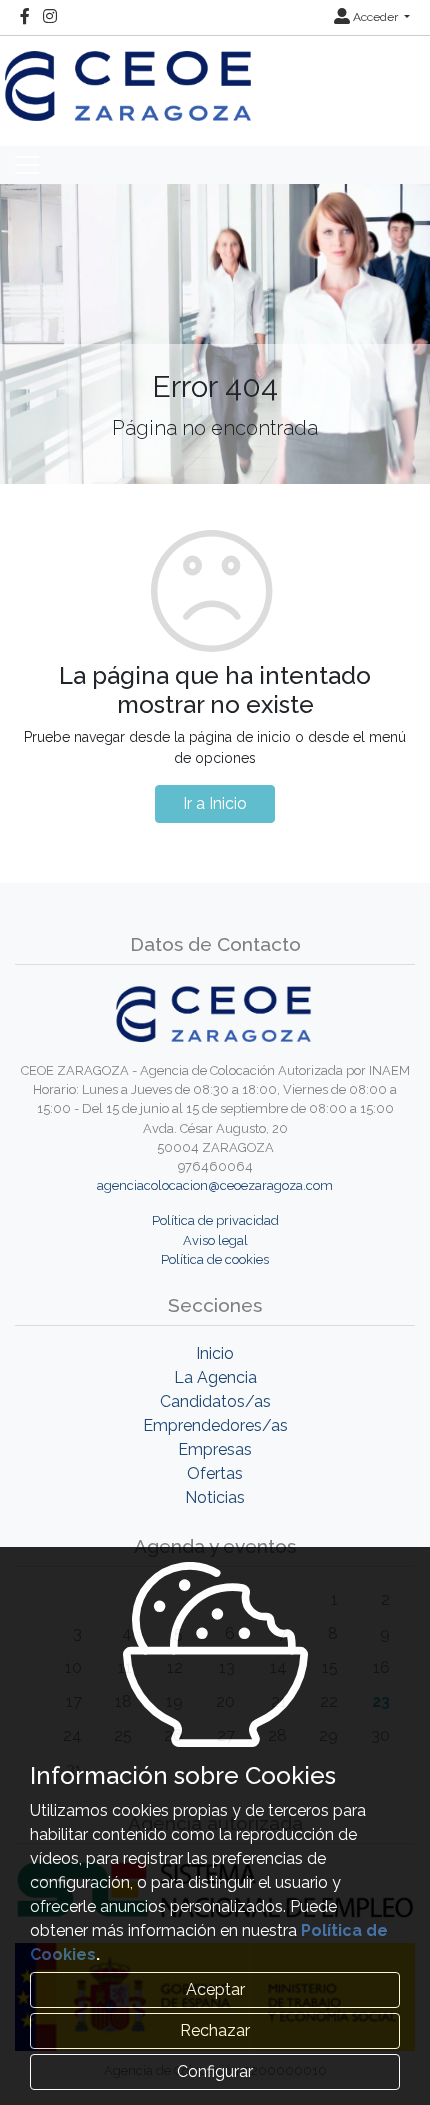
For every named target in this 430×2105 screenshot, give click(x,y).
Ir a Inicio (215, 803)
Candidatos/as (215, 1401)
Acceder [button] (375, 17)
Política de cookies (215, 1259)
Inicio (215, 1353)
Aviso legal (215, 1240)
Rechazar (215, 2030)
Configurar (215, 2071)
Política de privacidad (215, 1220)
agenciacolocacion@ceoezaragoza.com (215, 1185)
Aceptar (215, 1989)
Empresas (215, 1449)
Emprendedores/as (215, 1425)
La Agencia (215, 1377)
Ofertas (215, 1473)
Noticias (215, 1497)
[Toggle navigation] (27, 165)
